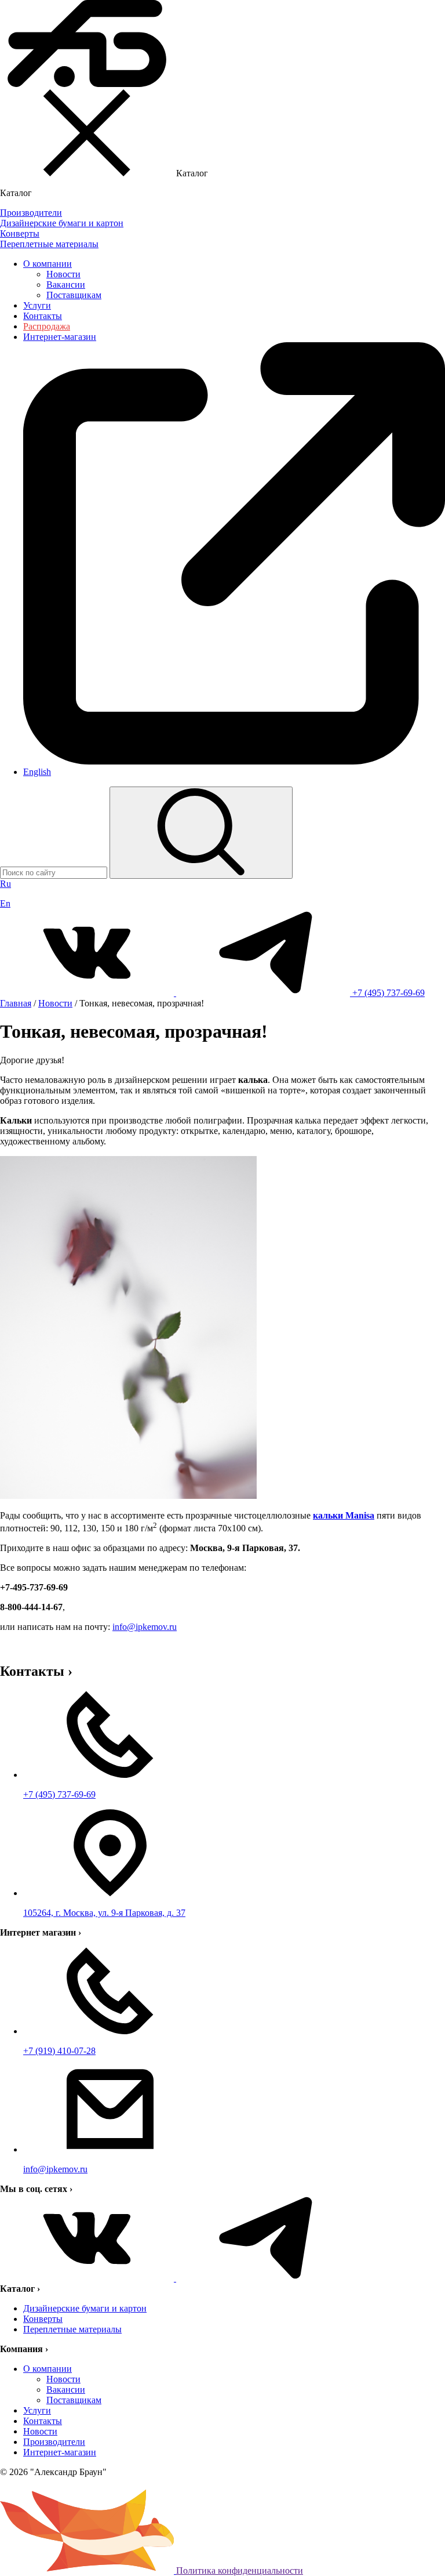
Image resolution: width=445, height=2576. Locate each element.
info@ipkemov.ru (145, 1627)
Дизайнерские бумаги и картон (85, 2308)
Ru (6, 884)
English (37, 772)
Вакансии (66, 285)
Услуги (37, 305)
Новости (63, 274)
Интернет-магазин (60, 2452)
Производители (54, 2442)
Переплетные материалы (72, 2329)
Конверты (43, 2319)
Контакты (43, 316)
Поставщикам (74, 295)
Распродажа (47, 326)
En (5, 903)
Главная (16, 1003)
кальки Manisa (344, 1515)
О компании (48, 264)
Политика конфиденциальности (240, 2570)
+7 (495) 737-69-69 (389, 993)
